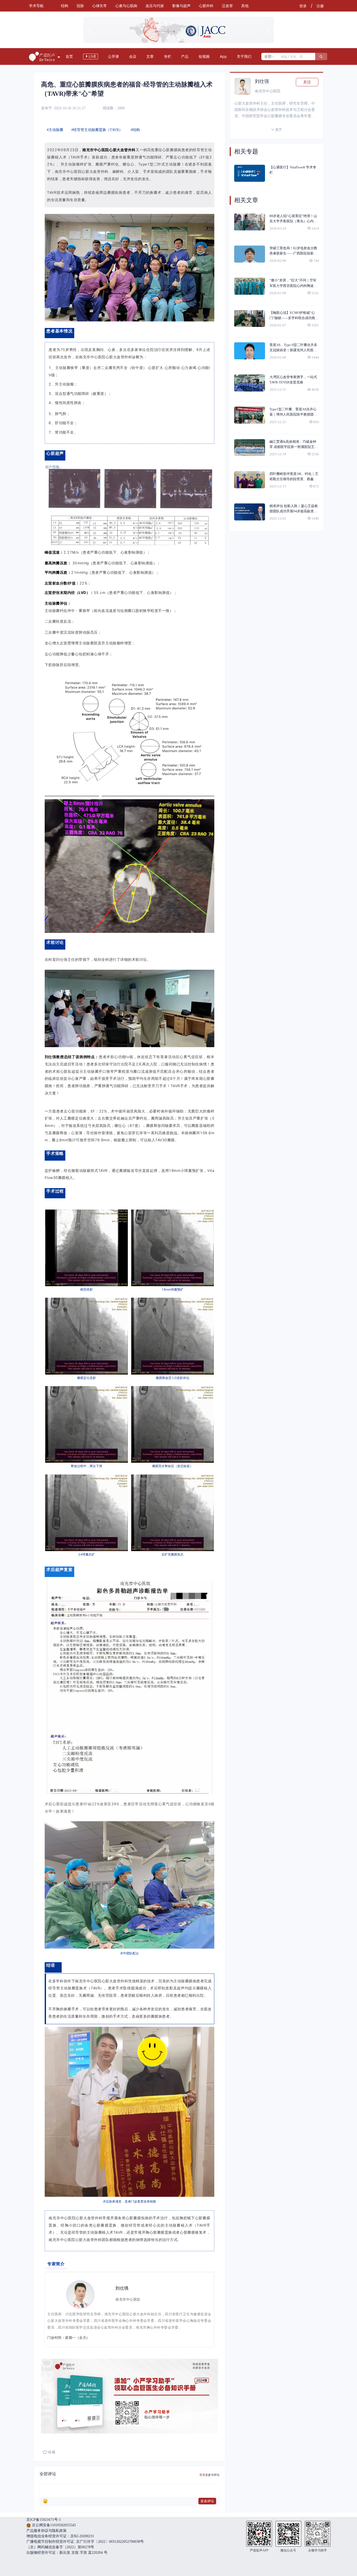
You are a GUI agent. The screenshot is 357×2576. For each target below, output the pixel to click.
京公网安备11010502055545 (53, 2525)
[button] (174, 39)
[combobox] (270, 56)
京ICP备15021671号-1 (44, 2520)
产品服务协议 (37, 2531)
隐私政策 (59, 2531)
